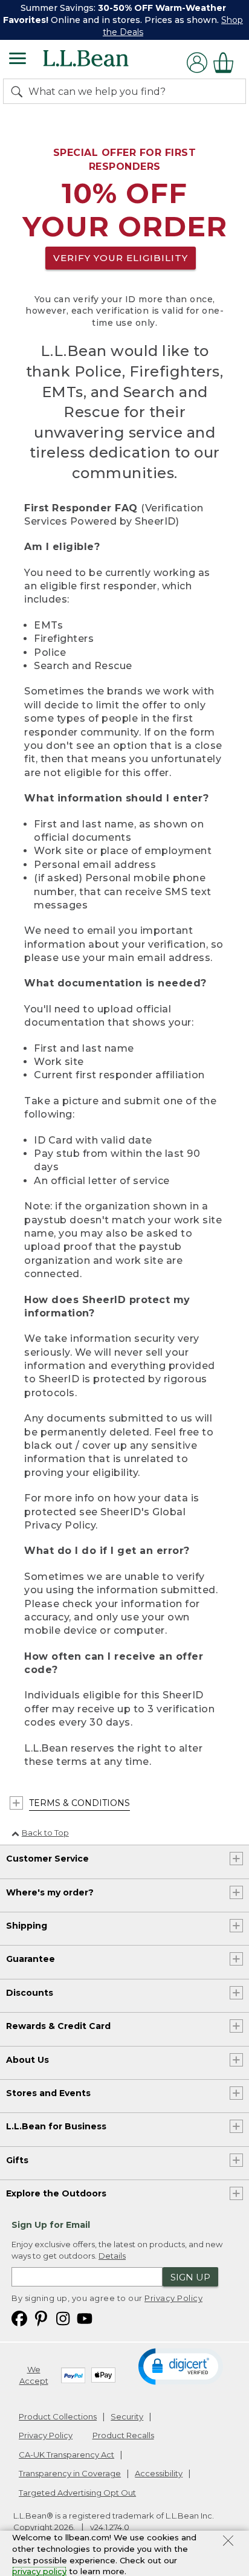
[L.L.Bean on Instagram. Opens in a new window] (63, 2318)
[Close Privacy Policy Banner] (228, 2542)
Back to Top (45, 1833)
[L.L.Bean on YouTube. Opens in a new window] (85, 2318)
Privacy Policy (173, 2298)
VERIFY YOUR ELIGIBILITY (121, 258)
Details (112, 2256)
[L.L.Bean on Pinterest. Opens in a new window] (41, 2318)
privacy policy (39, 2571)
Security (127, 2416)
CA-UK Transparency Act (66, 2455)
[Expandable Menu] (18, 60)
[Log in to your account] (197, 63)
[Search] (19, 91)
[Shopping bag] (227, 63)
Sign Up (190, 2277)
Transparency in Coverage (70, 2473)
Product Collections (58, 2416)
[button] (181, 2366)
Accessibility (159, 2473)
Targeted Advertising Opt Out (77, 2493)
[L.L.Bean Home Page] (102, 63)
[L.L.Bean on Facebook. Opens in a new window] (19, 2318)
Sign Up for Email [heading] (51, 2225)
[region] (124, 20)
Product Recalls (123, 2435)
